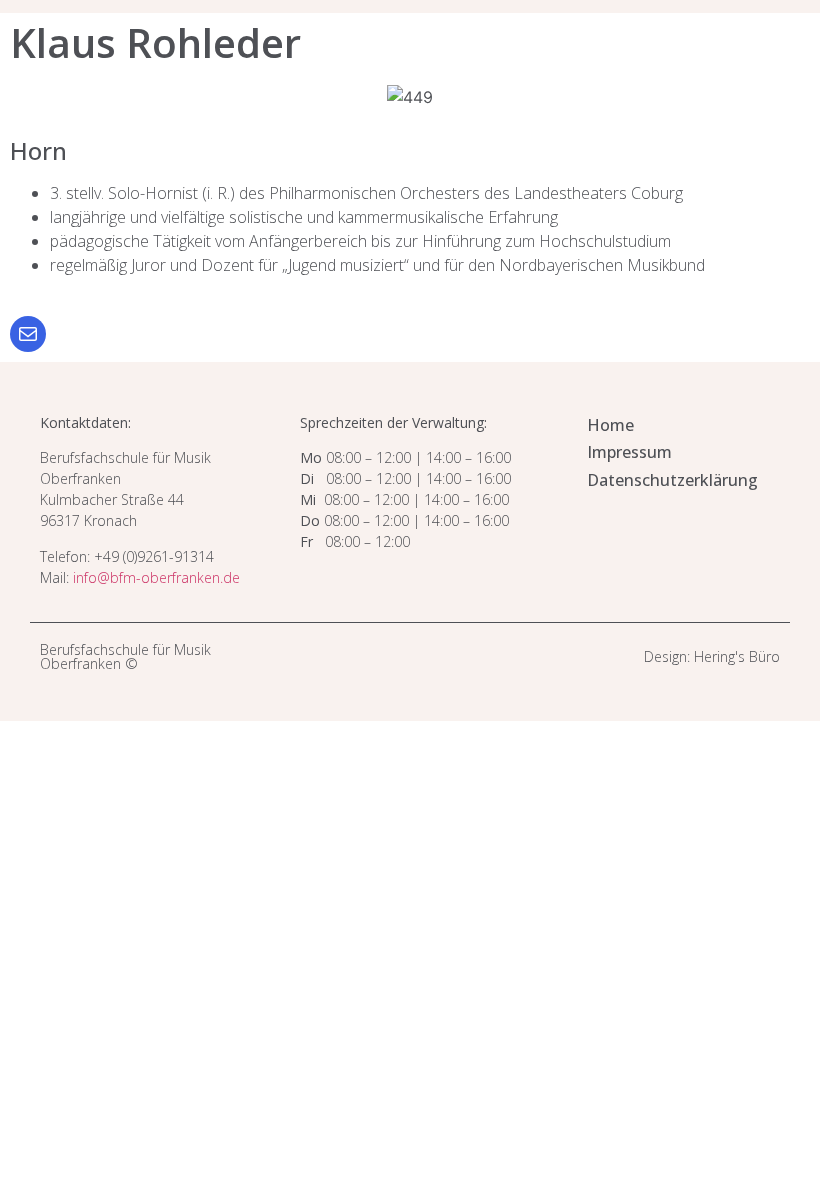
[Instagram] (398, 657)
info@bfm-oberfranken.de (156, 577)
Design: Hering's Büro (712, 656)
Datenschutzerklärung (672, 480)
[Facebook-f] (421, 657)
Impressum (629, 452)
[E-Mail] (28, 334)
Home (610, 425)
